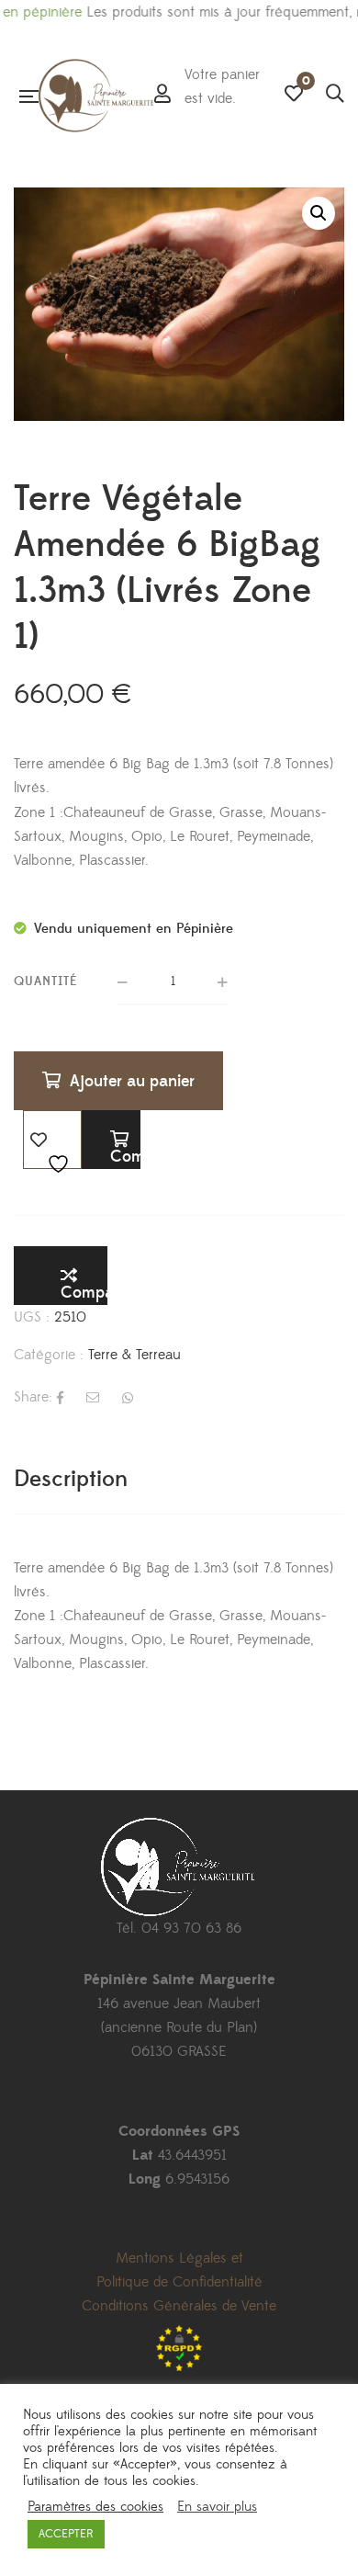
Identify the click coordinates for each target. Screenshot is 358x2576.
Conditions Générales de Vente (179, 2306)
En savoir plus (217, 2507)
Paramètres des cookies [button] (95, 2507)
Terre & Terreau (134, 1355)
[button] (319, 213)
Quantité (46, 982)
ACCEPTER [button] (66, 2534)
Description (71, 1479)
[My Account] (162, 96)
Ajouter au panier (132, 1081)
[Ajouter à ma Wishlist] (52, 1140)
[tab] (179, 1479)
